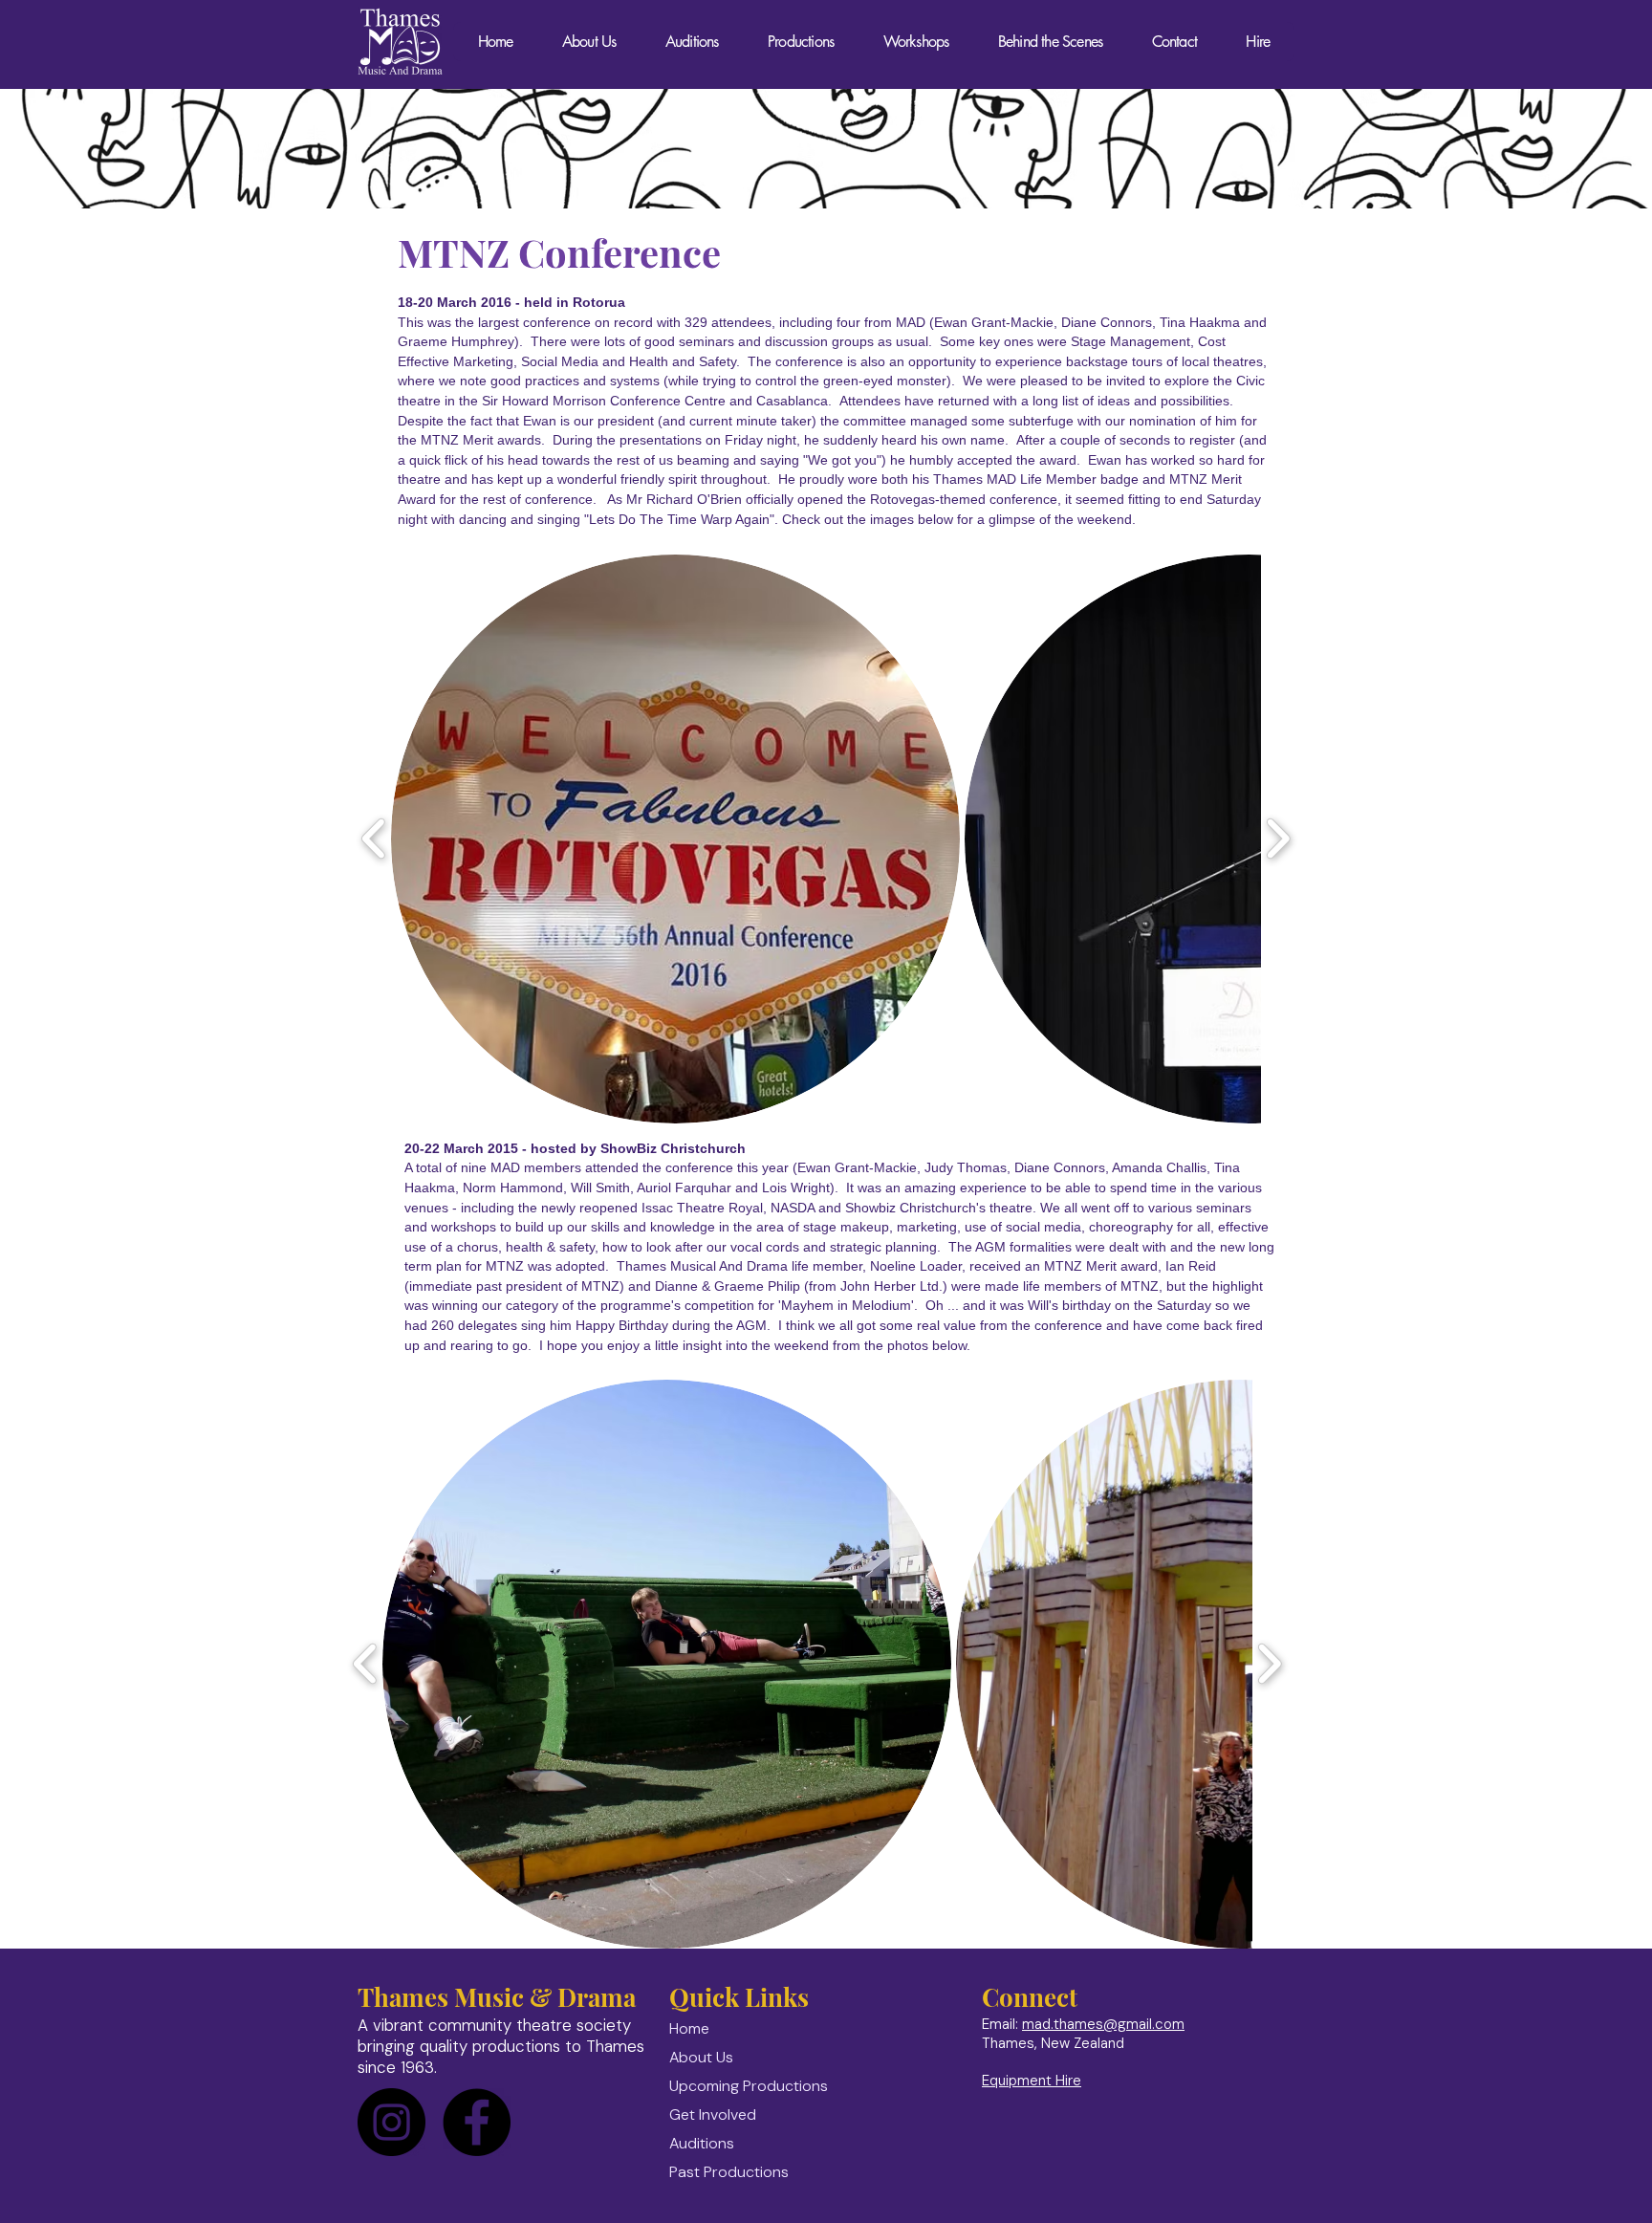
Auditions (702, 2143)
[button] (675, 839)
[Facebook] (477, 2122)
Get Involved (713, 2114)
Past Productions (729, 2172)
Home (689, 2028)
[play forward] (1278, 839)
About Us (701, 2057)
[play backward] (374, 839)
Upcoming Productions (749, 2086)
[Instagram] (391, 2122)
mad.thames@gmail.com (1103, 2024)
